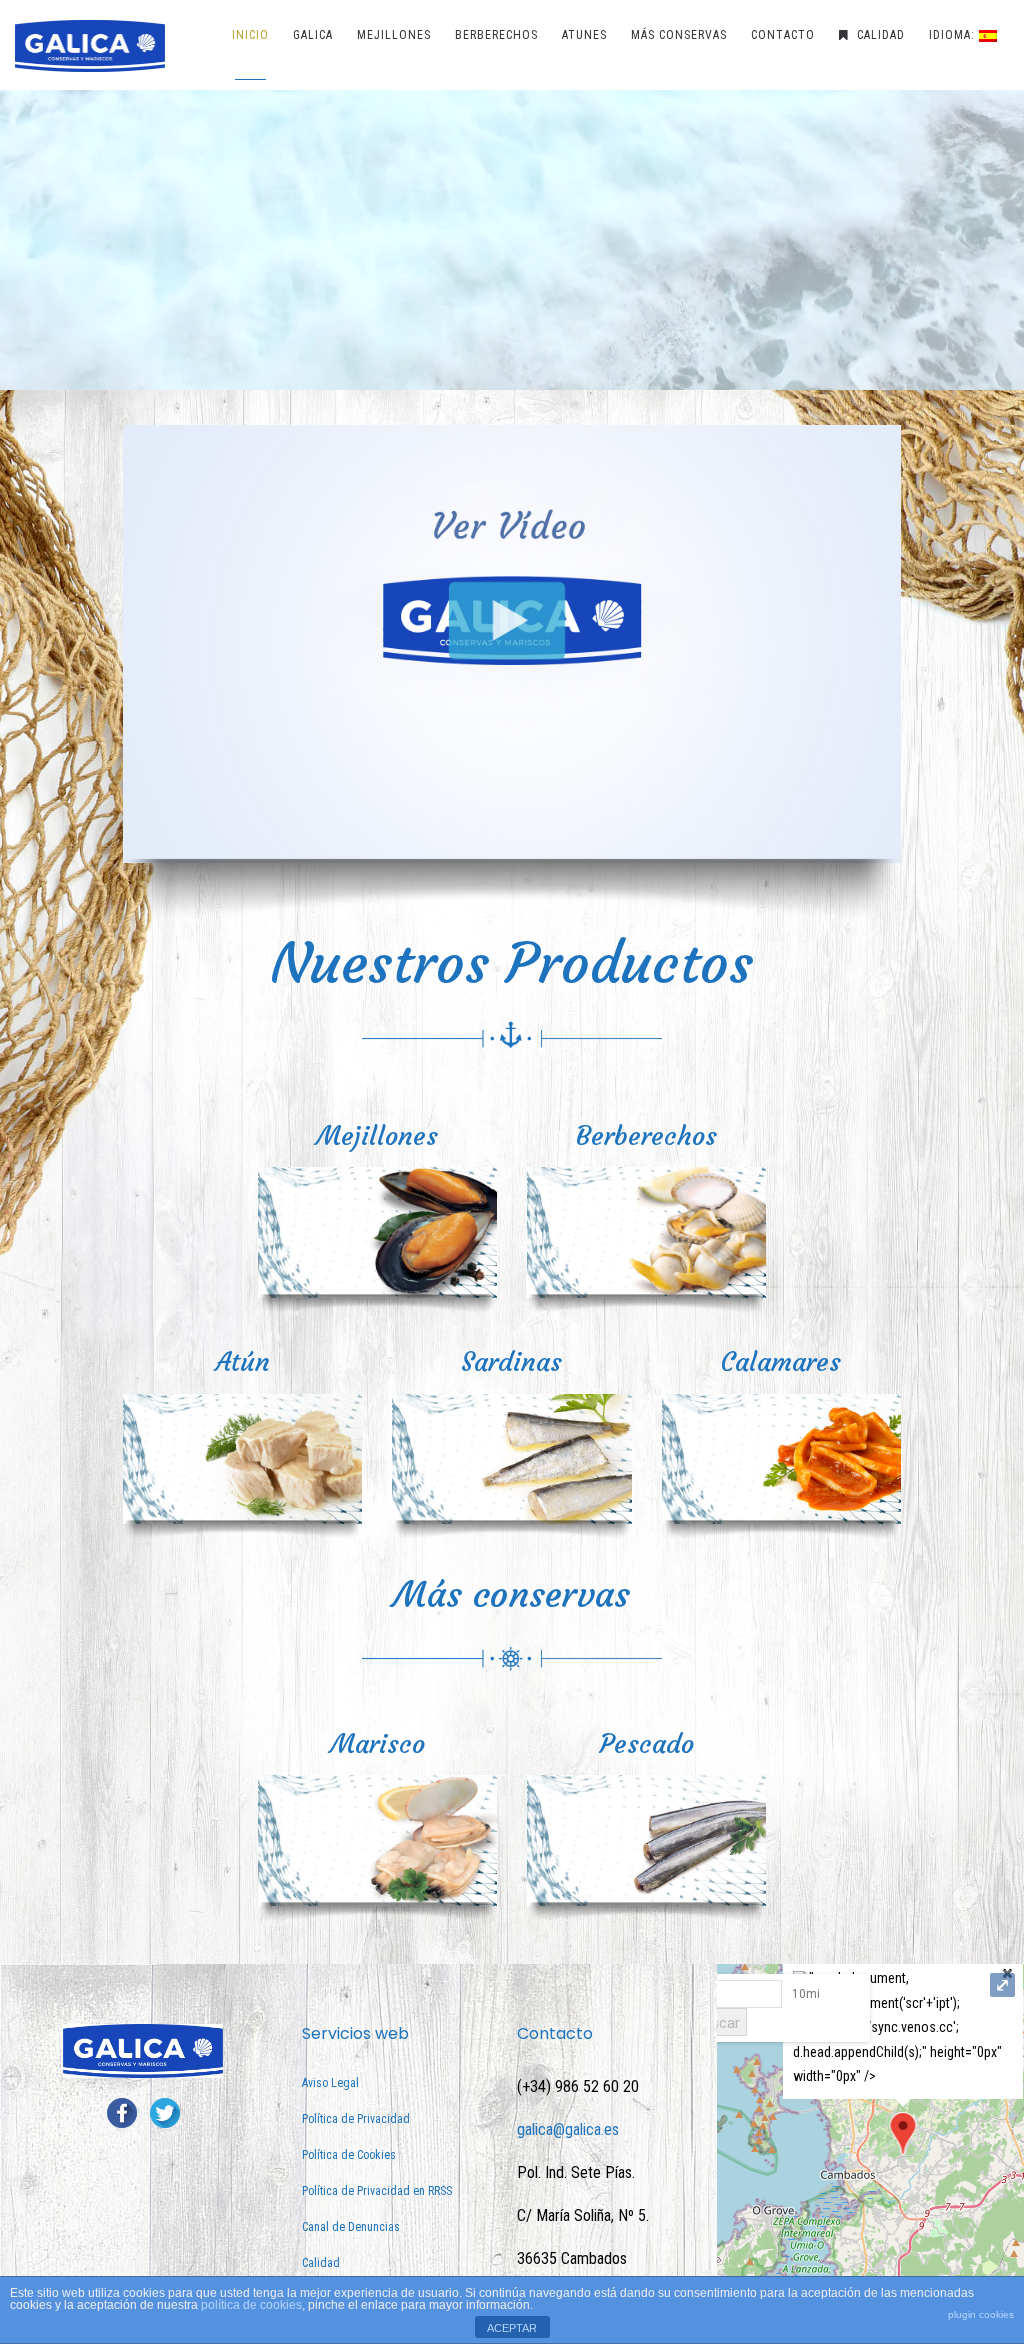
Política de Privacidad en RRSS (377, 2191)
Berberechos (646, 1136)
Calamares (781, 1362)
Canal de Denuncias (351, 2227)
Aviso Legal (330, 2083)
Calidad (321, 2263)
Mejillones (377, 1136)
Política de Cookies (349, 2155)
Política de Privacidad (356, 2119)
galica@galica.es (568, 2129)
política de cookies (251, 2305)
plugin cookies (981, 2314)
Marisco (377, 1744)
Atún (243, 1362)
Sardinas (511, 1362)
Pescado (647, 1744)
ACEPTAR (512, 2328)
